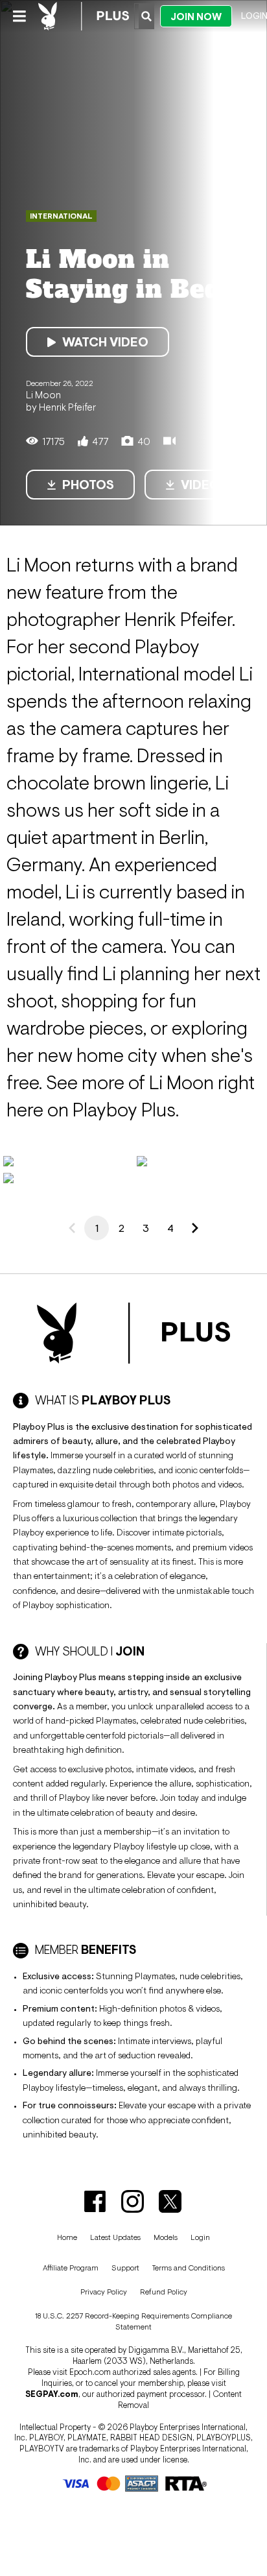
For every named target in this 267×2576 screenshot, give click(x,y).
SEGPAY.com (52, 2394)
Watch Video (105, 342)
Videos (204, 485)
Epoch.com (90, 2372)
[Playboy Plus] (84, 16)
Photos (88, 485)
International (61, 216)
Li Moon (43, 394)
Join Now (196, 17)
